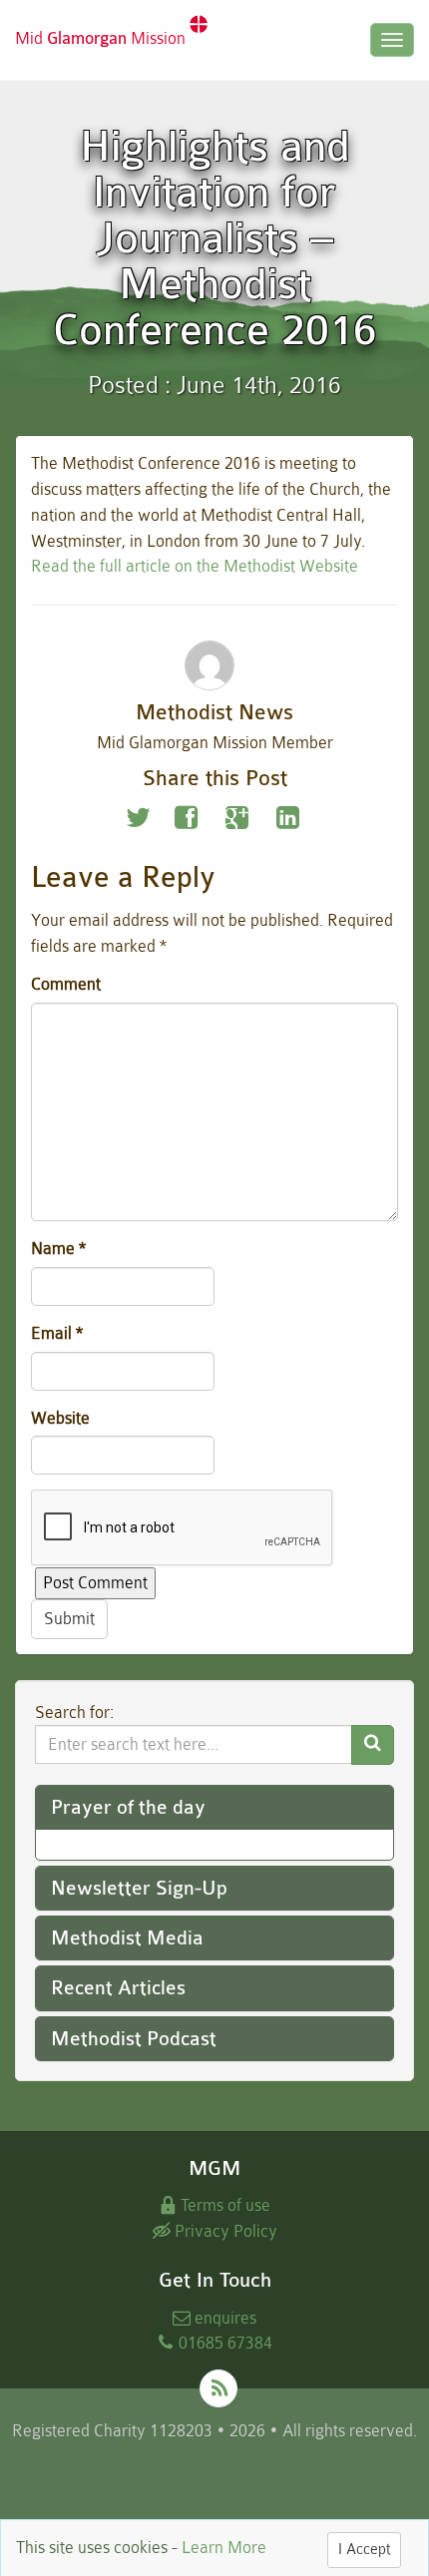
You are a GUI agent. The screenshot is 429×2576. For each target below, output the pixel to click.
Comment (66, 984)
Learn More (224, 2548)
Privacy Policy (224, 2231)
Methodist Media (127, 1938)
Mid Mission (102, 38)
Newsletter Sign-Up (139, 1888)
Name (58, 1249)
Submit (69, 1619)
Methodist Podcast (134, 2039)
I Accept (364, 2550)
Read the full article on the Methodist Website (195, 566)
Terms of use (223, 2205)
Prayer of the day (128, 1807)
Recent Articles (118, 1988)
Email (57, 1333)
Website (60, 1418)
